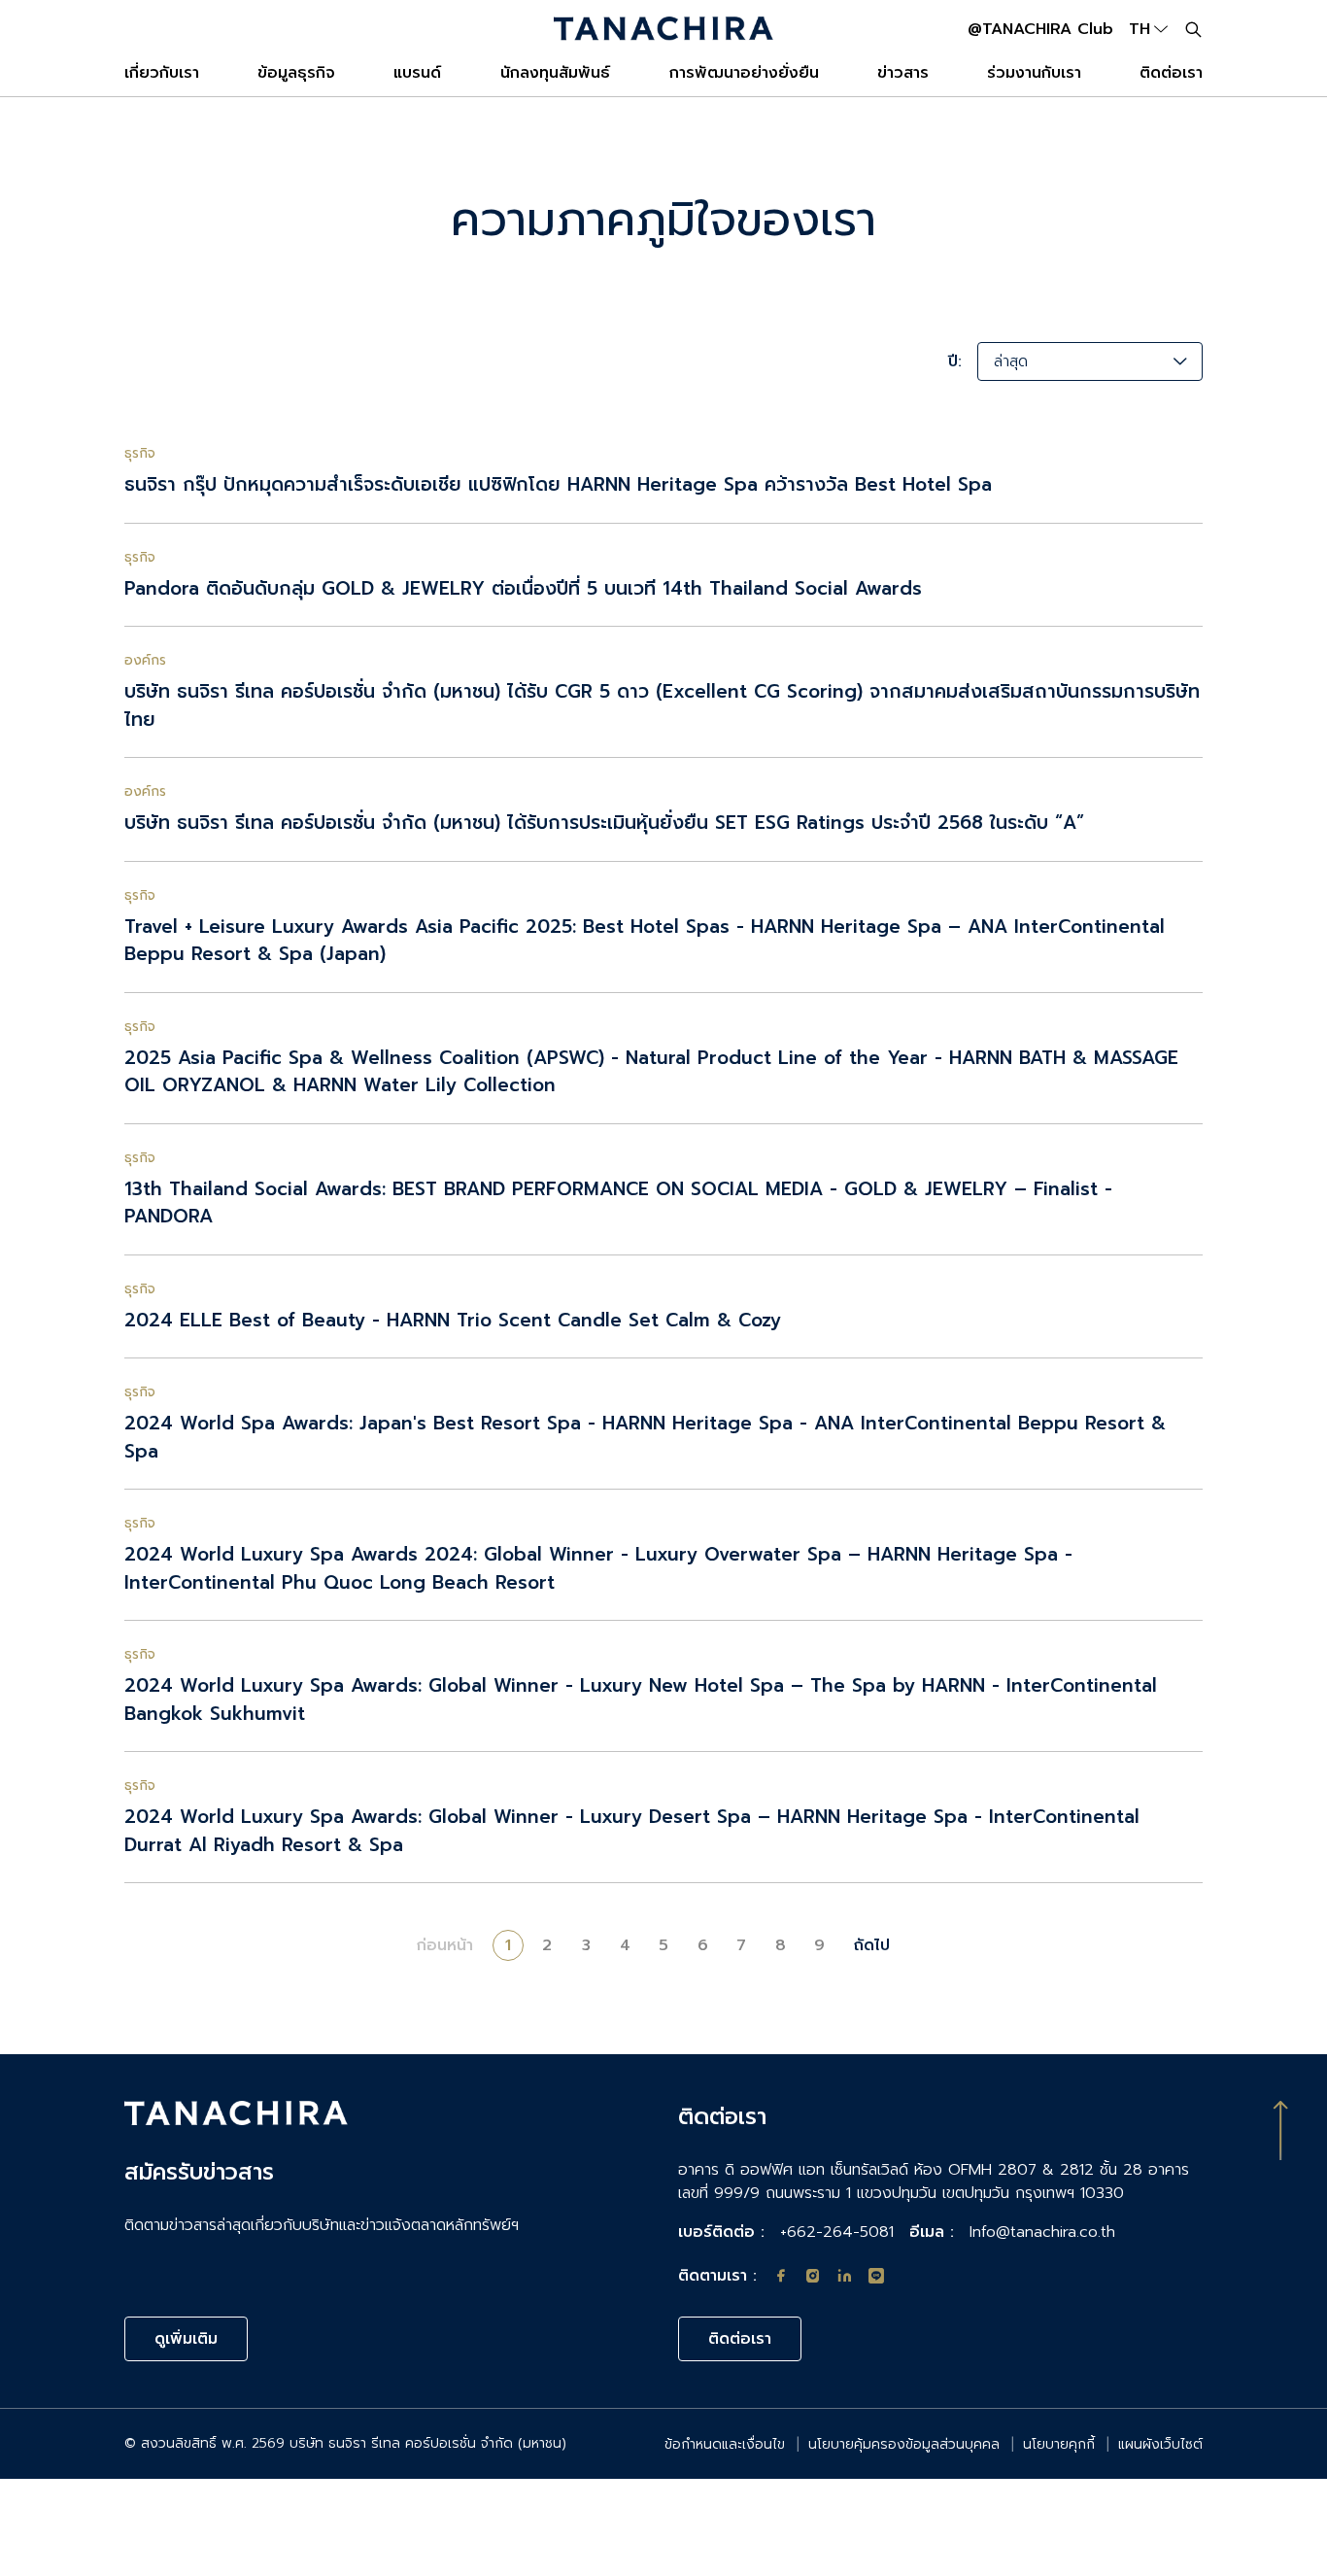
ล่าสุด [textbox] (1011, 361)
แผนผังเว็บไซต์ (1160, 2444)
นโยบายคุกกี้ (1059, 2444)
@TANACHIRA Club (1040, 29)
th (1140, 29)
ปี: (955, 361)
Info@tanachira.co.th (1042, 2232)
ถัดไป (872, 1945)
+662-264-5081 (837, 2232)
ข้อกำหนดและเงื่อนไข (725, 2444)
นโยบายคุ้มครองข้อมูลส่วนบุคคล (904, 2444)
